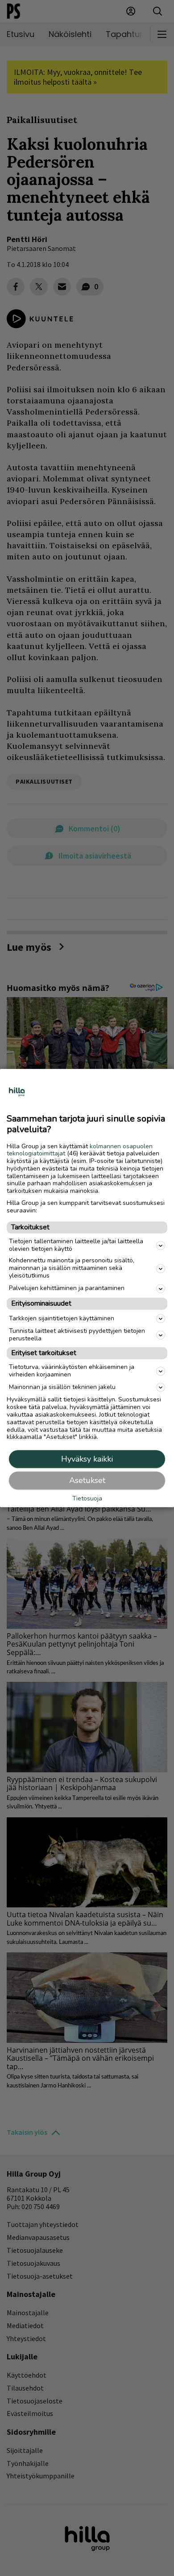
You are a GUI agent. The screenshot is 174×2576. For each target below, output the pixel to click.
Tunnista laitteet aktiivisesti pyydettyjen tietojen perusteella (77, 1335)
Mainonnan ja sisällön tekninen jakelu (62, 1387)
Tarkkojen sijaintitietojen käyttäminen (62, 1318)
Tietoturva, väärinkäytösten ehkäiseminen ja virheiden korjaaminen (72, 1371)
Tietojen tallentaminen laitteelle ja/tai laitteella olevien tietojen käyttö (76, 1245)
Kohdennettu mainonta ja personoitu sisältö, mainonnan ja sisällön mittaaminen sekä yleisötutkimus (72, 1268)
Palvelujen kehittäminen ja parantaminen (67, 1288)
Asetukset (87, 1480)
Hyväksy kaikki (87, 1459)
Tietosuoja (87, 1499)
